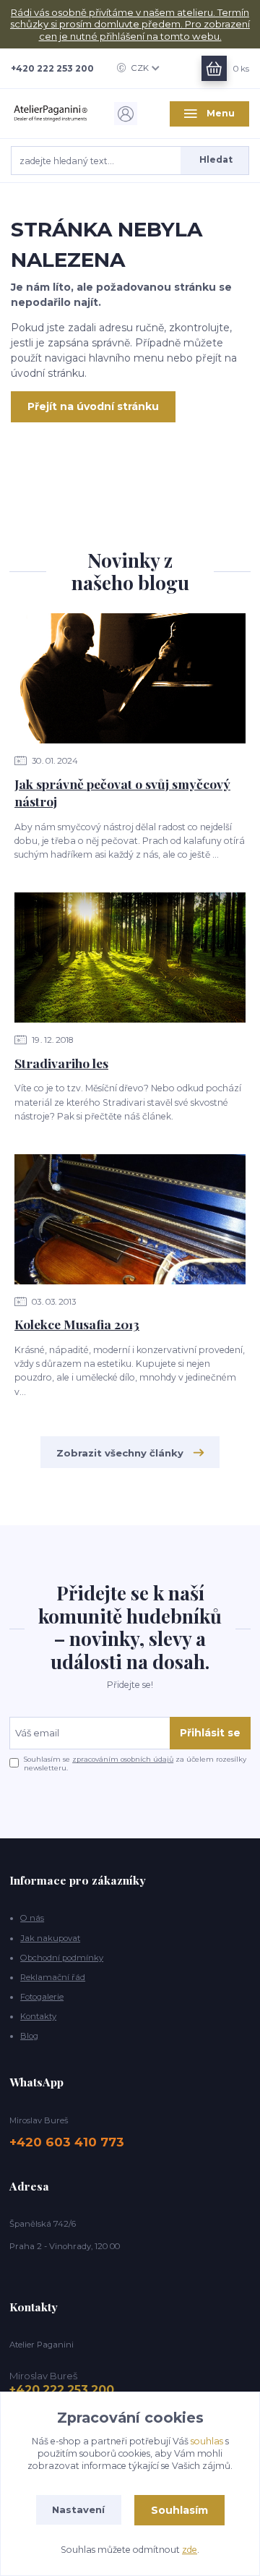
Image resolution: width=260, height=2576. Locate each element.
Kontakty (38, 2016)
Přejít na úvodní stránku (93, 406)
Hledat (216, 159)
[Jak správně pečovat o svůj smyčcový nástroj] (130, 678)
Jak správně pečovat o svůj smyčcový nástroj (122, 793)
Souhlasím (179, 2510)
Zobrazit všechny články (120, 1453)
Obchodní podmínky (62, 1958)
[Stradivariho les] (130, 958)
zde (190, 2550)
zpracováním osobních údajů (123, 1759)
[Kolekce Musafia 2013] (130, 1219)
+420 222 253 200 (52, 68)
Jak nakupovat (50, 1938)
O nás (32, 1918)
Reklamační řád (53, 1977)
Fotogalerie (42, 1997)
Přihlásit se (210, 1733)
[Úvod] (51, 114)
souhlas (207, 2441)
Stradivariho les (61, 1063)
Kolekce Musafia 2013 (77, 1324)
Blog (29, 2036)
